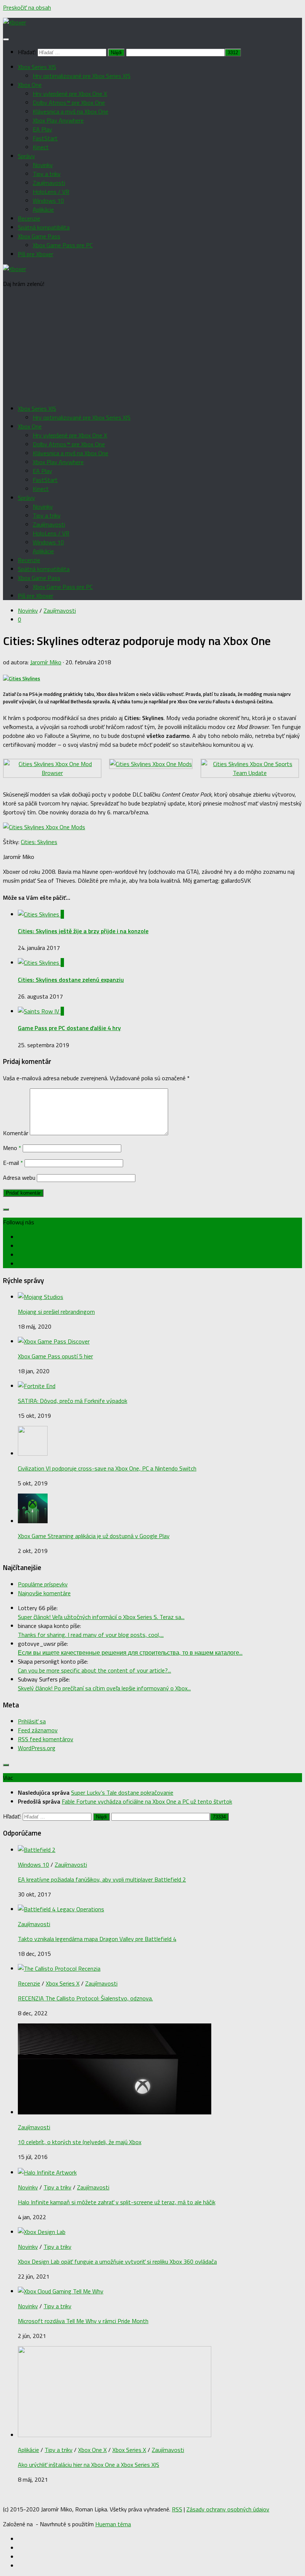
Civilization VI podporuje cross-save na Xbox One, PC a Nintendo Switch (107, 1468)
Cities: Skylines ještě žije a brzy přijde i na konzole (83, 931)
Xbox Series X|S (37, 67)
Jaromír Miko (46, 662)
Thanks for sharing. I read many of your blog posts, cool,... (91, 1635)
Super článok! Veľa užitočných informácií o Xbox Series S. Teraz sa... (101, 1617)
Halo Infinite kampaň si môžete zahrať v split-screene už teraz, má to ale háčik (117, 2202)
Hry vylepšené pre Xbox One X (70, 94)
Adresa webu (19, 1178)
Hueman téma (113, 2524)
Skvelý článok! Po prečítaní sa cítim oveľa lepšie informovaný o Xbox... (104, 1688)
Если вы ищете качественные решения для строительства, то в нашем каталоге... (130, 1652)
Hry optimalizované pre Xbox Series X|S (82, 76)
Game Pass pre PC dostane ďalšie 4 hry (69, 1028)
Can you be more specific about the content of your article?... (94, 1670)
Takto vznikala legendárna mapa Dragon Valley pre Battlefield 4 (97, 1939)
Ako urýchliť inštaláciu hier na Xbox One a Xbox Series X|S (89, 2465)
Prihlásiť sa (32, 1721)
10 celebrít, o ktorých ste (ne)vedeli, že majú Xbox (80, 2142)
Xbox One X (92, 2450)
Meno (12, 1148)
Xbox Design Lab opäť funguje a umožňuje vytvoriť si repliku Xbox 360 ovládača (117, 2261)
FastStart (45, 138)
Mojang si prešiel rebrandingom (56, 1312)
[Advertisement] (152, 346)
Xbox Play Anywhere (58, 120)
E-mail (13, 1163)
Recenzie (29, 218)
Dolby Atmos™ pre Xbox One (69, 102)
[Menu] (6, 39)
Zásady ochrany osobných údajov (228, 2509)
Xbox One (30, 85)
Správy (26, 156)
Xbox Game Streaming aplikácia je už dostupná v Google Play (94, 1536)
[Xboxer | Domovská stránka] (15, 22)
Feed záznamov (38, 1730)
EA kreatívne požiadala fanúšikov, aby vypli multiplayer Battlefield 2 (102, 1879)
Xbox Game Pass (39, 236)
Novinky (43, 165)
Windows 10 (48, 201)
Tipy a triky (47, 174)
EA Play (42, 129)
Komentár (16, 1133)
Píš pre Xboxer (36, 254)
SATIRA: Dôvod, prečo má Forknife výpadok (73, 1401)
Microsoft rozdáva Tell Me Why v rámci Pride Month (83, 2321)
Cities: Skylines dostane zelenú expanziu (71, 980)
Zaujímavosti (49, 183)
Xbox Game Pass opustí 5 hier (55, 1356)
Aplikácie (43, 209)
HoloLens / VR (51, 192)
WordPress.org (37, 1748)
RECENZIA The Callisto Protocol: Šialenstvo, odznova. (85, 1998)
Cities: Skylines (39, 842)
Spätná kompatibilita (44, 227)
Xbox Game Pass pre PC (63, 245)
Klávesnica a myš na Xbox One (70, 111)
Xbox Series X (63, 1983)
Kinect (41, 147)
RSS (177, 2509)
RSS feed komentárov (46, 1739)
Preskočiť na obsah (27, 7)
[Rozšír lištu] (6, 1209)
